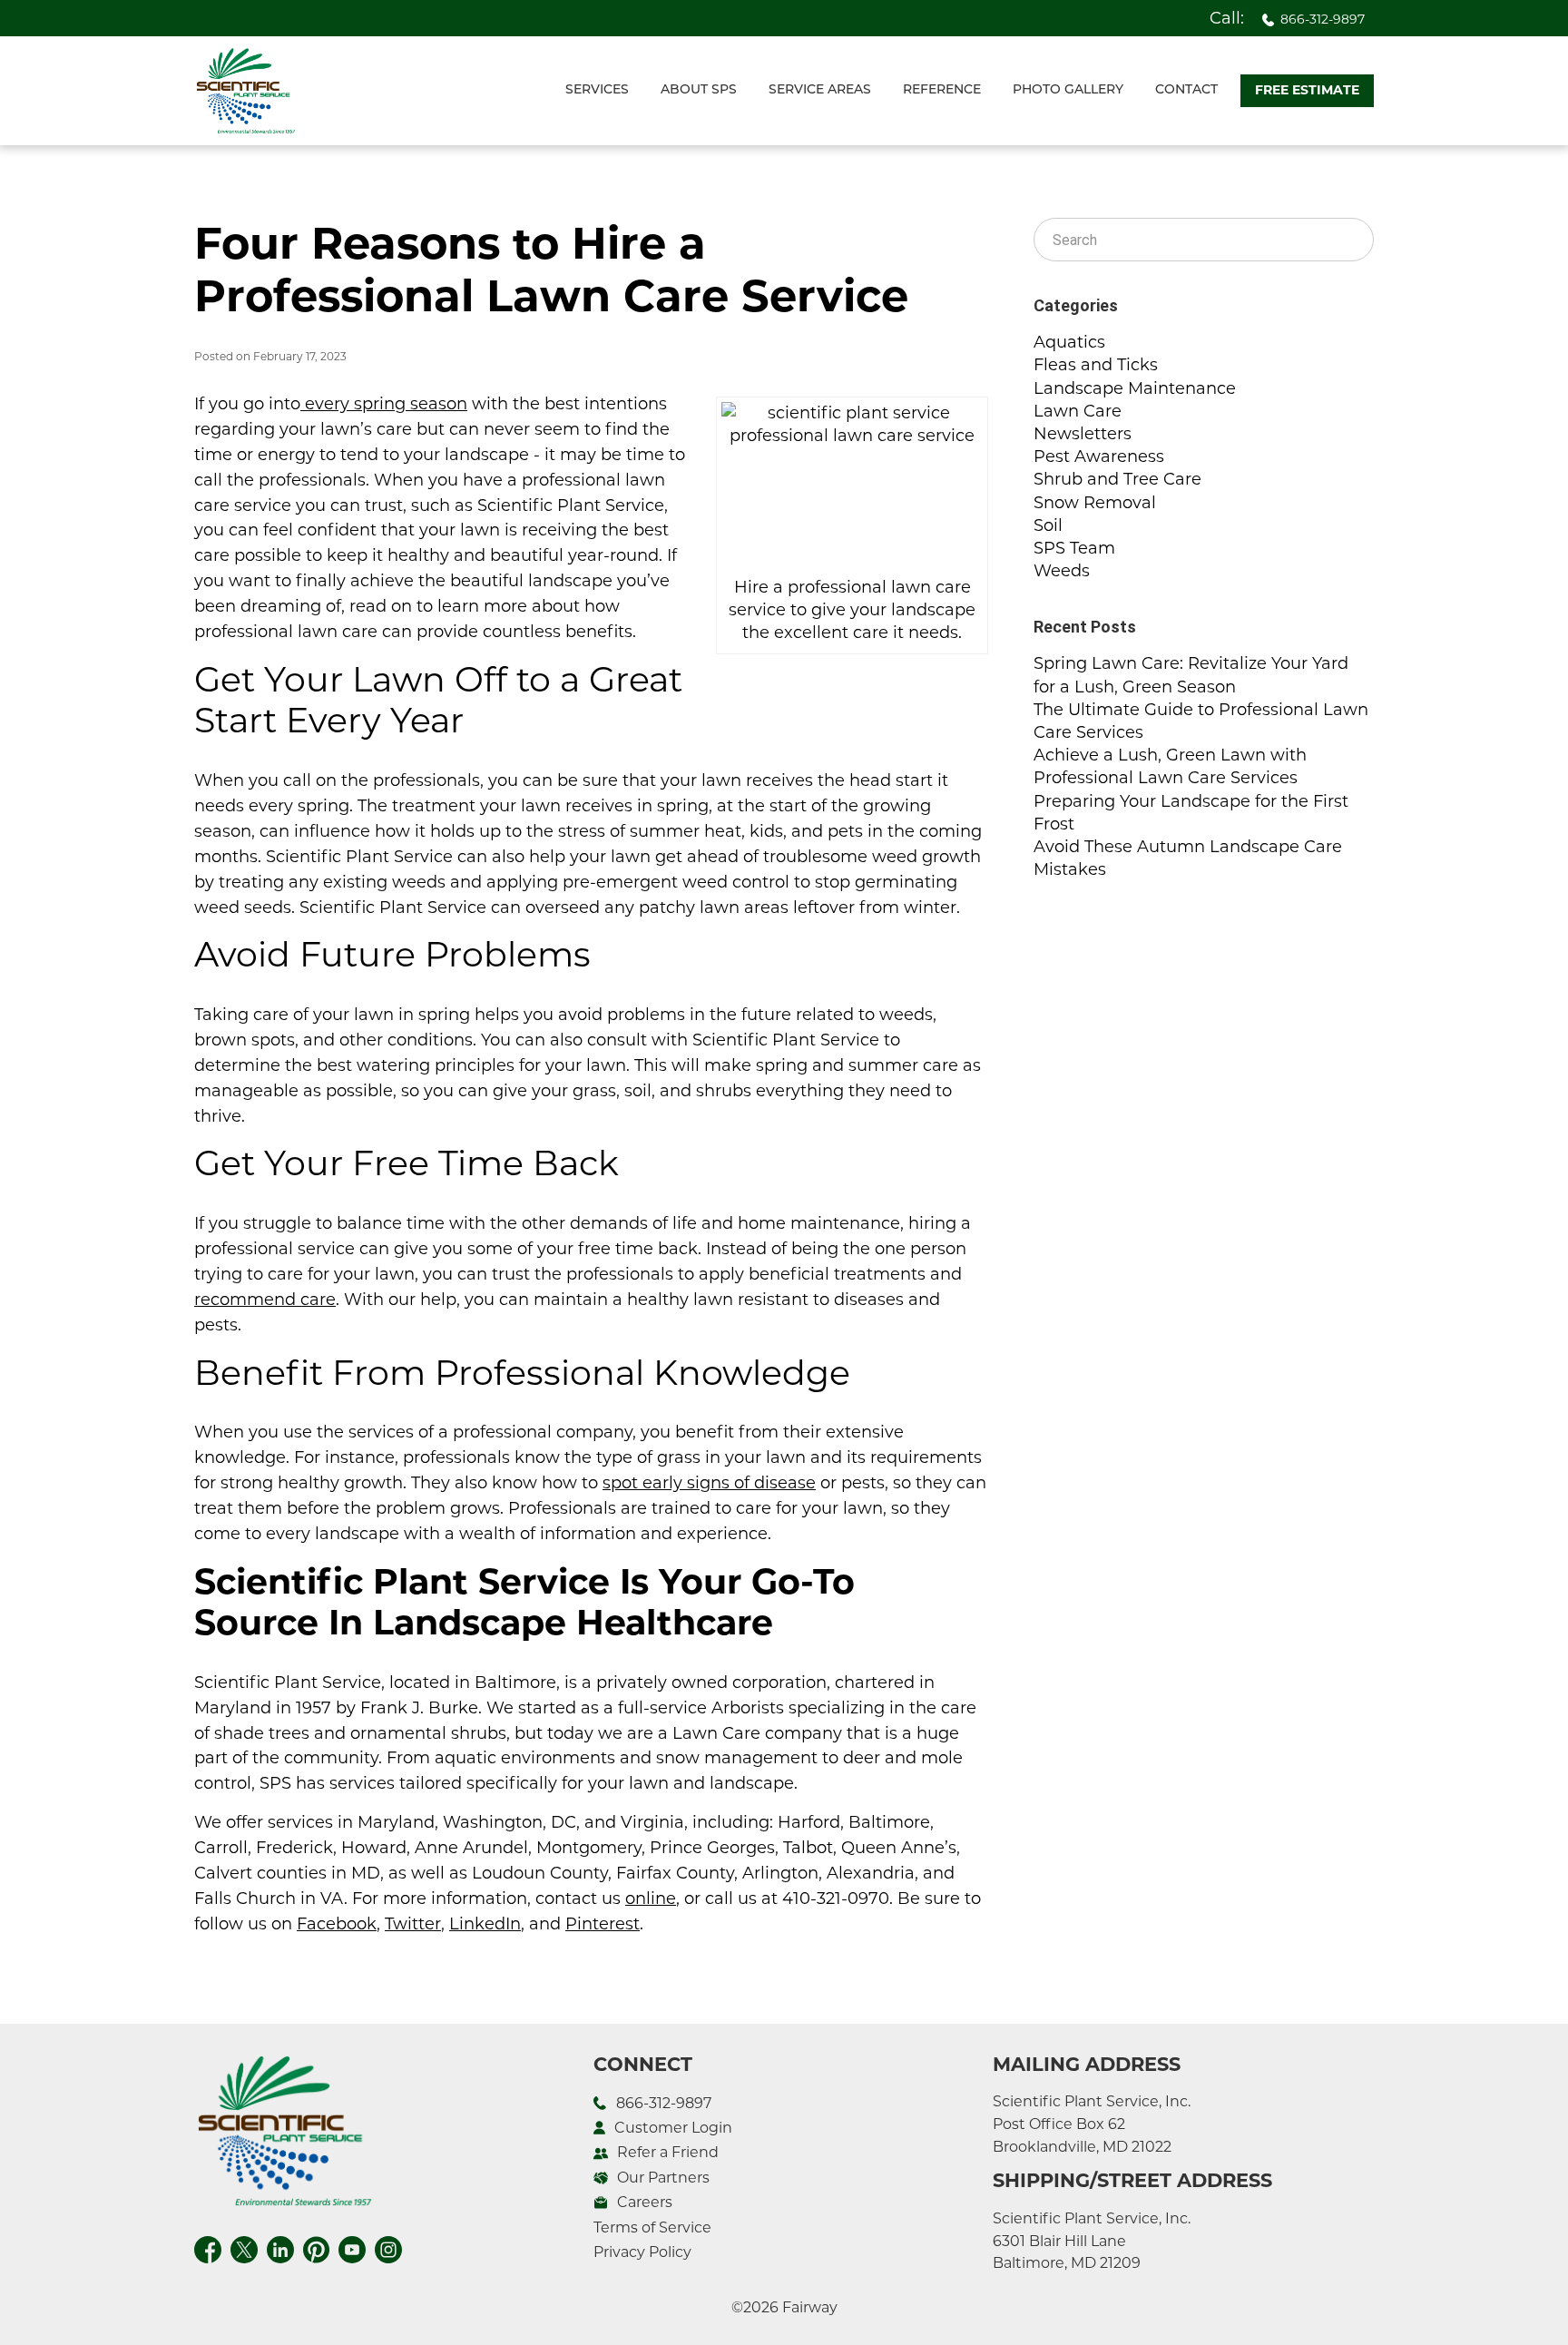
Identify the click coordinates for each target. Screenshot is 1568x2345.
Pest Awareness (1099, 456)
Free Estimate (1307, 90)
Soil (1048, 525)
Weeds (1062, 571)
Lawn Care (1078, 411)
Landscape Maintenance (1135, 388)
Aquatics (1069, 342)
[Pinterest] (316, 2247)
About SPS (699, 90)
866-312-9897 (1323, 19)
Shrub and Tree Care (1117, 479)
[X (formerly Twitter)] (244, 2247)
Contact (1186, 90)
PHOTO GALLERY (1068, 90)
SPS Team (1074, 548)
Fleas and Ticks (1096, 365)
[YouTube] (352, 2247)
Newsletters (1083, 434)
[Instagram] (388, 2247)
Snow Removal (1095, 503)
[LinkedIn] (280, 2247)
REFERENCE (942, 90)
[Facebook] (208, 2247)
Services (597, 90)
